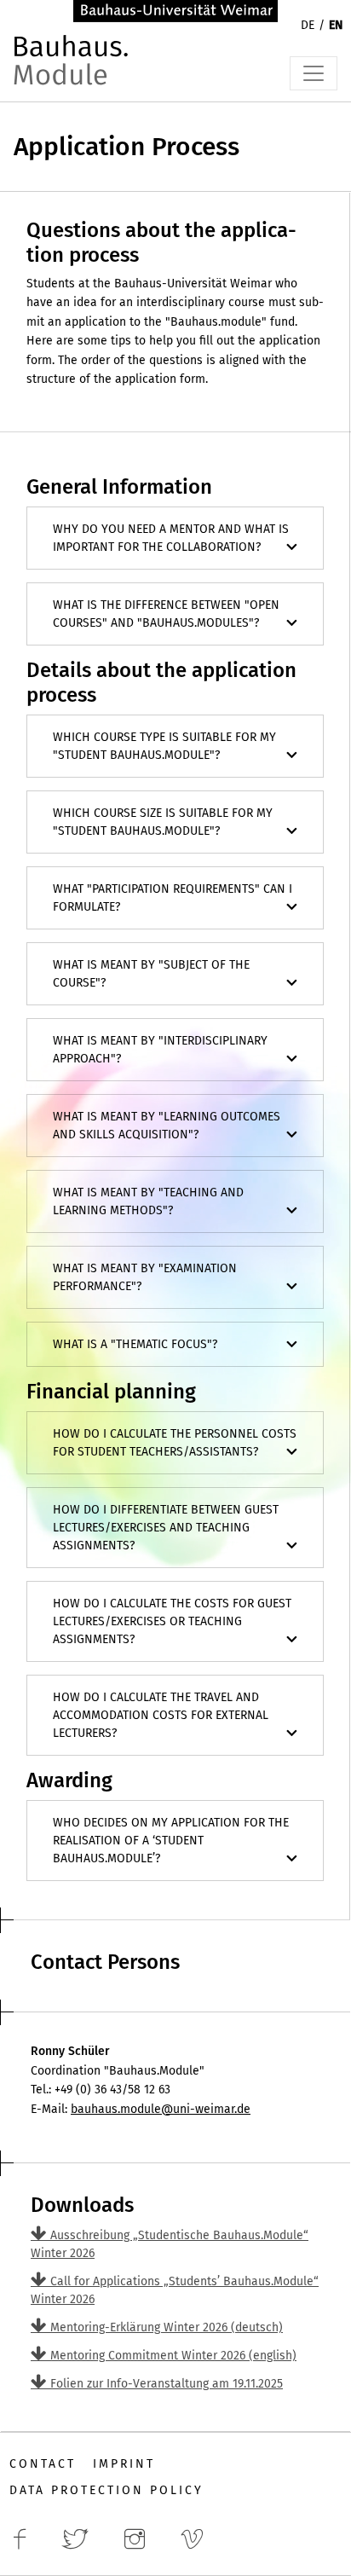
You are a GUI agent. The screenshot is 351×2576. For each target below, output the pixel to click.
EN (336, 25)
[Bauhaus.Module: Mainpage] (73, 69)
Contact (43, 2464)
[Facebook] (25, 2548)
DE (308, 25)
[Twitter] (80, 2548)
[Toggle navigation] (314, 73)
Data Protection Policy (106, 2490)
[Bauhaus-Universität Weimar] (175, 10)
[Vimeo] (197, 2548)
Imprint (124, 2464)
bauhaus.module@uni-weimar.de (161, 2109)
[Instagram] (140, 2548)
